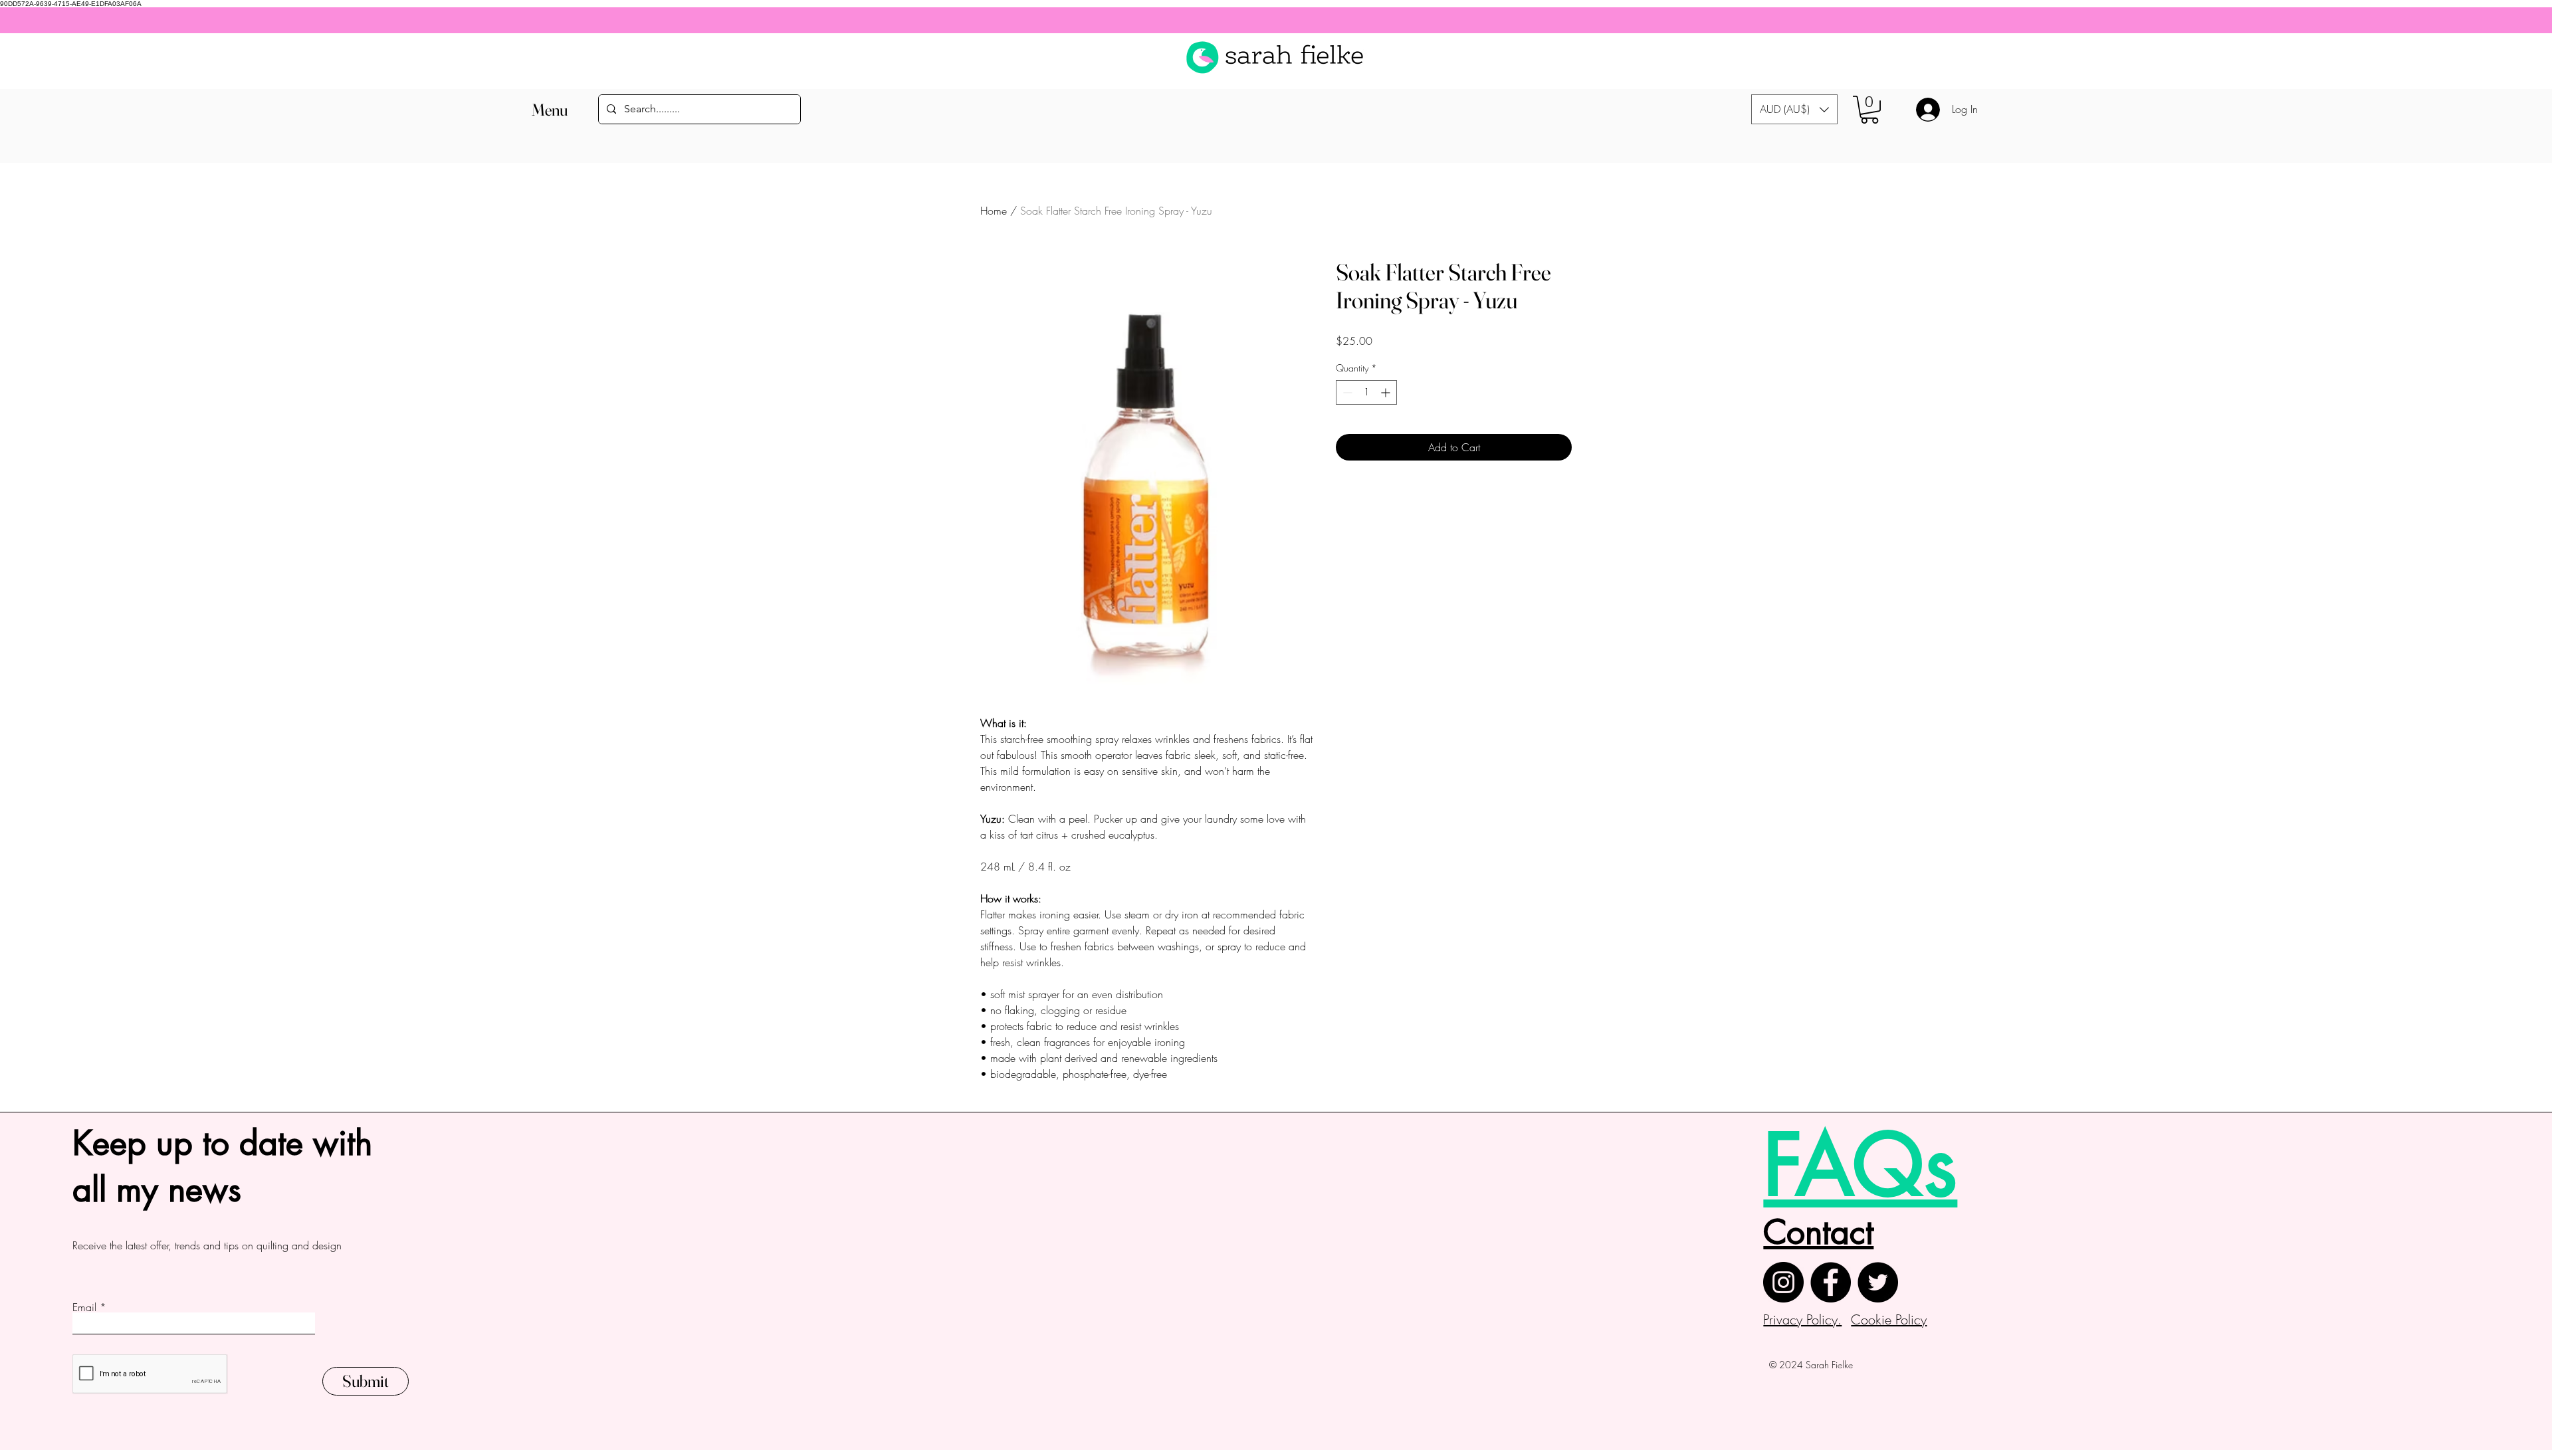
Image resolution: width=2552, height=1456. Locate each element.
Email (84, 1307)
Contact (1818, 1232)
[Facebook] (1831, 1282)
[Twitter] (1878, 1282)
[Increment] (1387, 392)
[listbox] (1794, 109)
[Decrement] (1346, 392)
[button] (549, 110)
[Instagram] (1783, 1282)
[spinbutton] (1366, 392)
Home (994, 211)
